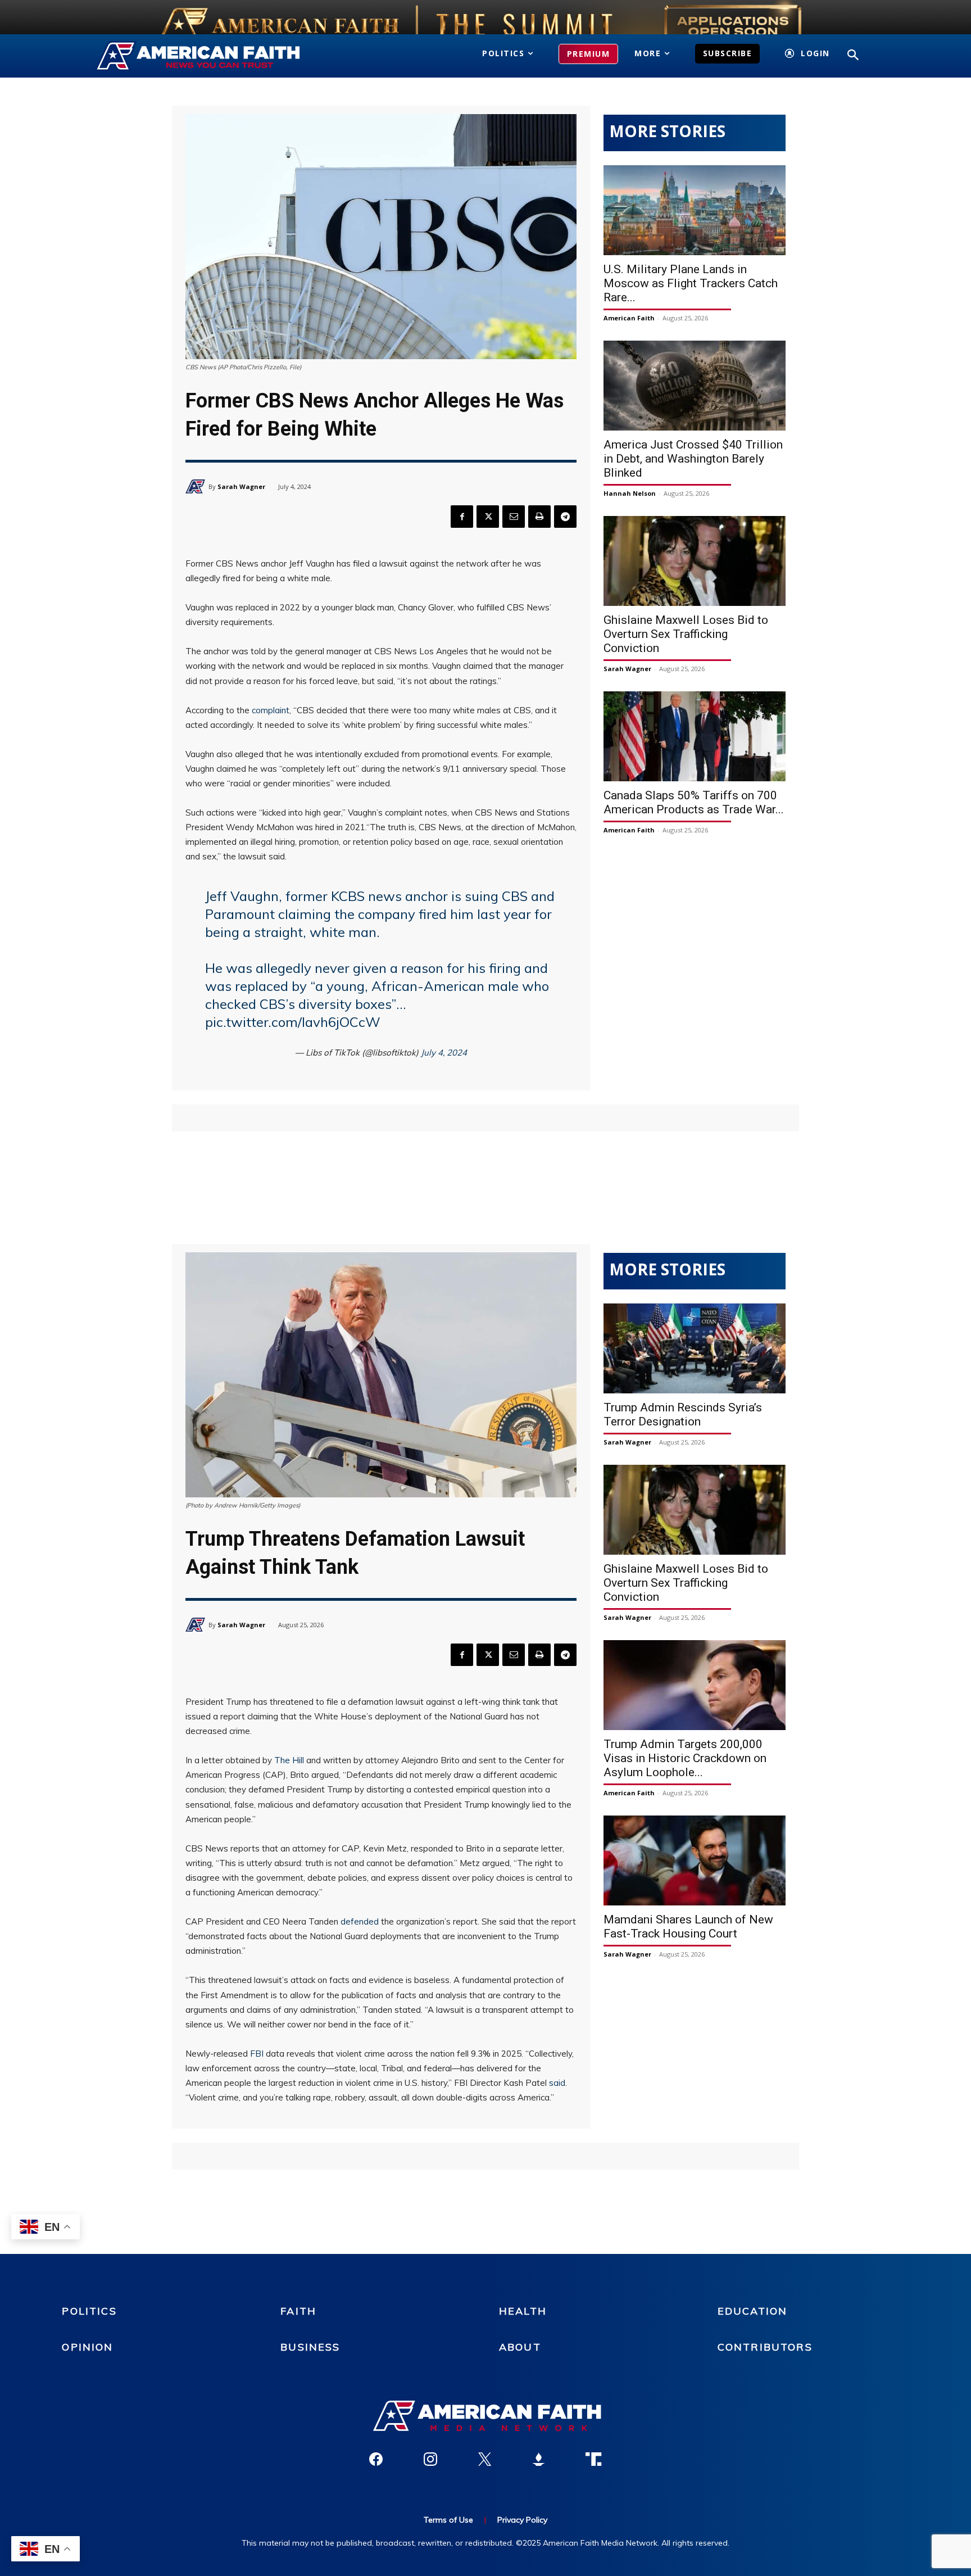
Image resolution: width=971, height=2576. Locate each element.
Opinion (87, 2347)
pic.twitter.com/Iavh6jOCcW (293, 1022)
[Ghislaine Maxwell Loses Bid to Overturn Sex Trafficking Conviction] (695, 561)
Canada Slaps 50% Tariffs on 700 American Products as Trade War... (694, 802)
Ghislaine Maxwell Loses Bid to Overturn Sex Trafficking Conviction (686, 634)
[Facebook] (462, 517)
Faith (298, 2311)
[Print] (539, 517)
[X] (488, 517)
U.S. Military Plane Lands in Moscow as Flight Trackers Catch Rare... (691, 283)
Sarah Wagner (241, 486)
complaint (271, 710)
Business (310, 2347)
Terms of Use (448, 2520)
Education (752, 2311)
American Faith (629, 318)
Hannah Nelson (630, 493)
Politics (89, 2311)
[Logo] (214, 56)
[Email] (514, 517)
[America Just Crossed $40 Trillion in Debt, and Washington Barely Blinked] (695, 386)
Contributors (765, 2347)
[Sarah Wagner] (197, 486)
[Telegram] (565, 517)
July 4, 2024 (444, 1052)
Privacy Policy (522, 2520)
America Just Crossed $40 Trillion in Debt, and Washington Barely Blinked (693, 459)
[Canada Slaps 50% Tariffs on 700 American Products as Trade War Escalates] (695, 736)
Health (523, 2311)
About (520, 2347)
